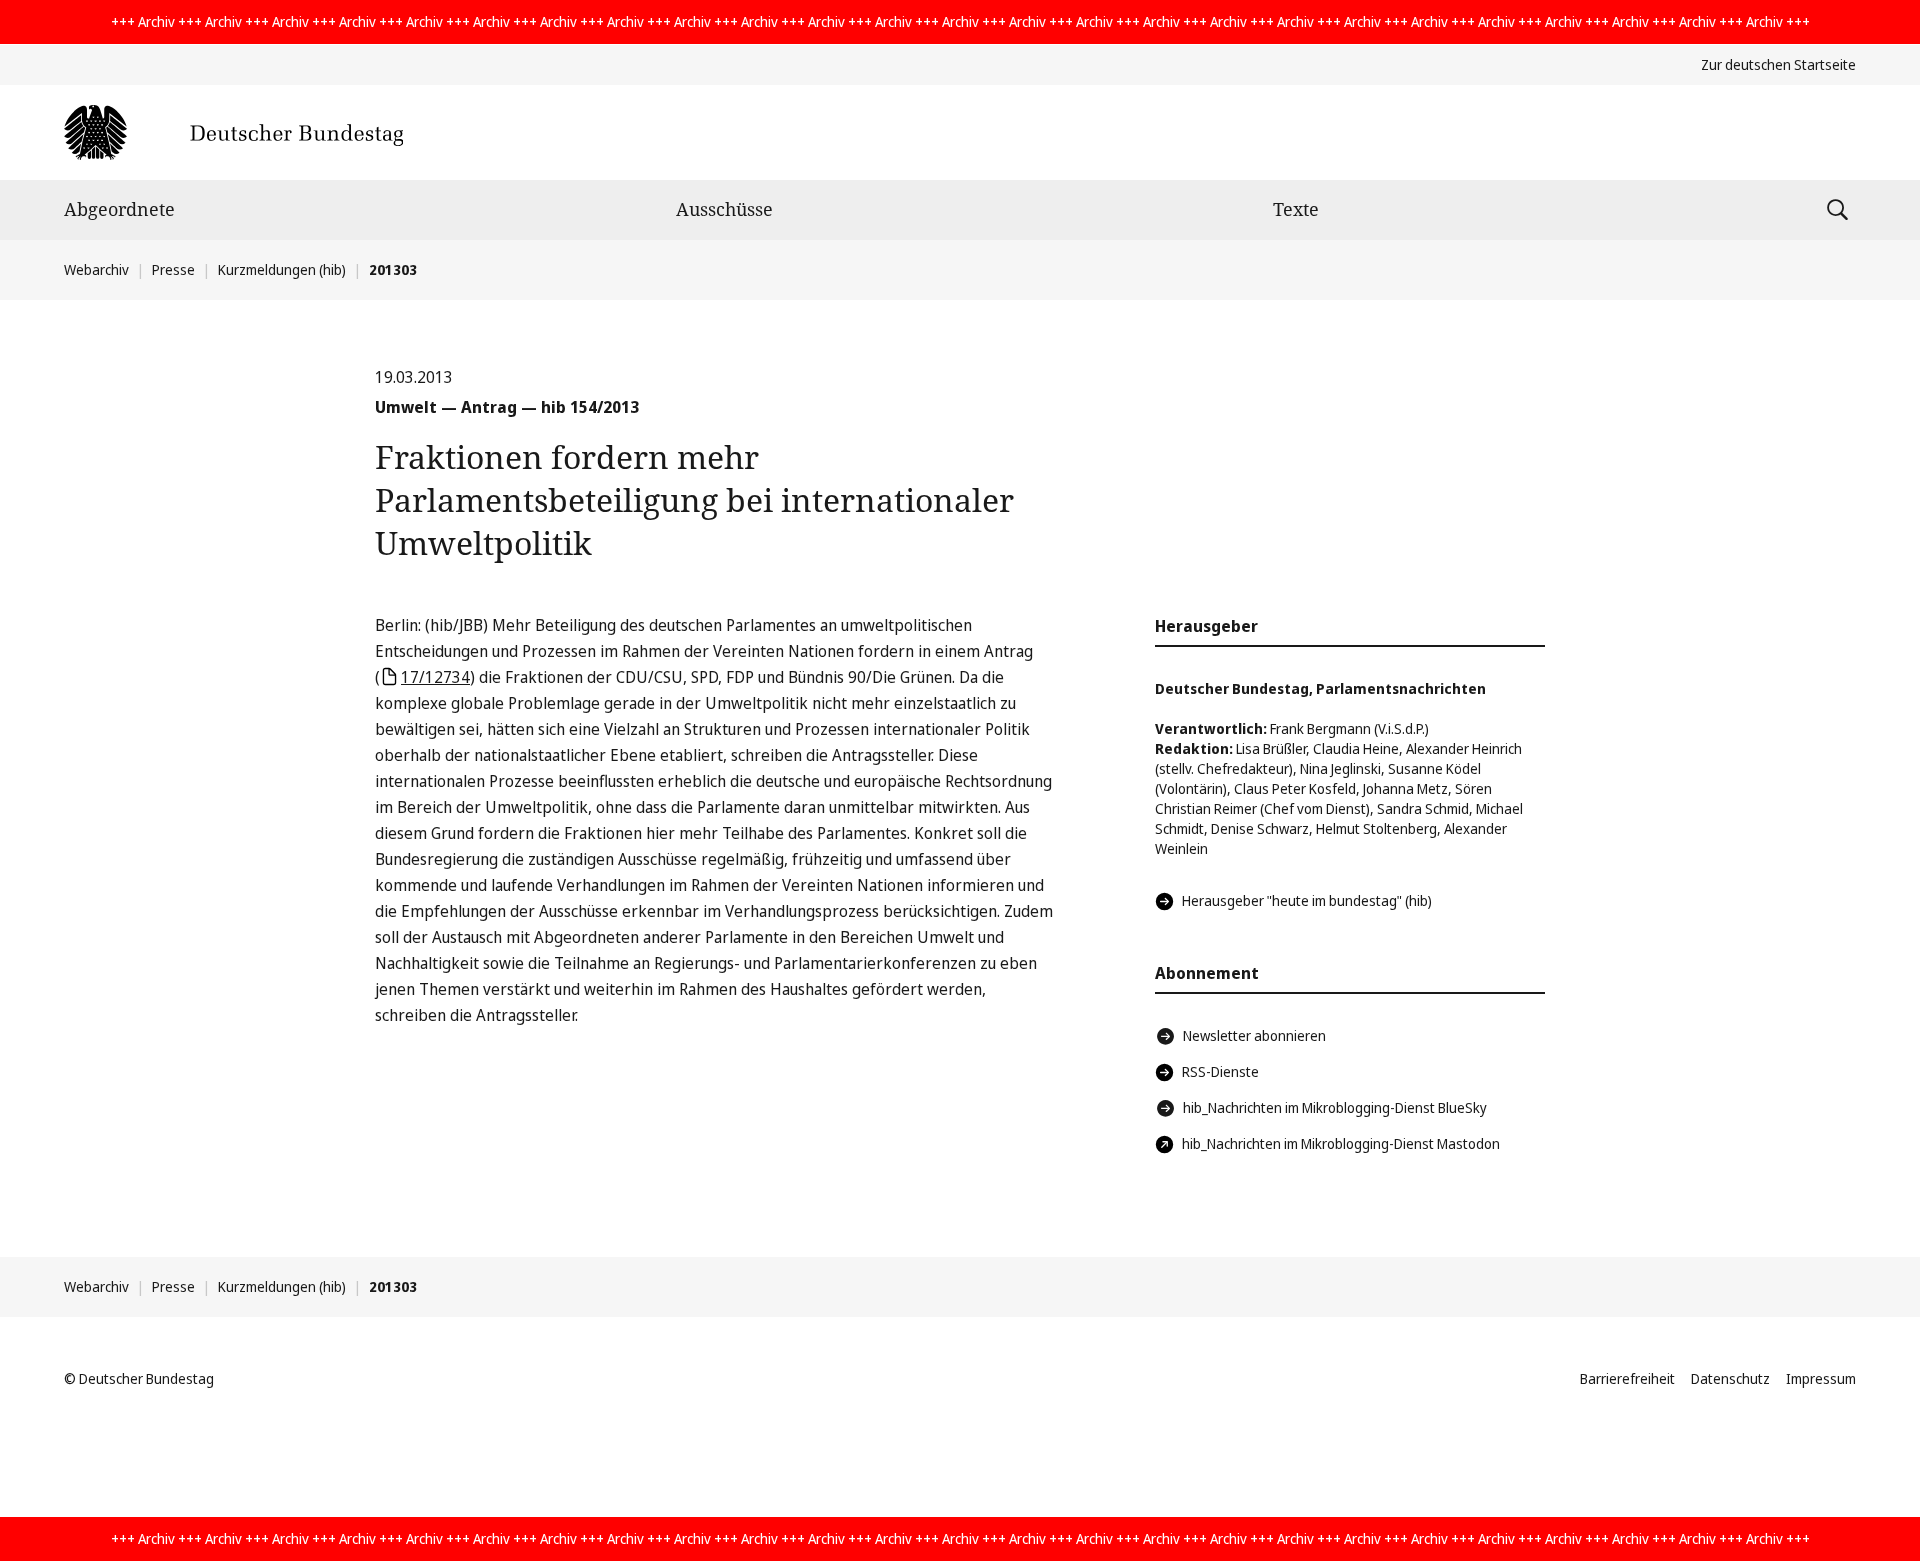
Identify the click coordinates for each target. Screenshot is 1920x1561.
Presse (173, 269)
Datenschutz (1730, 1378)
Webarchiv (96, 269)
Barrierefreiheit (1627, 1378)
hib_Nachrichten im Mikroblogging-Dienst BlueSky (1335, 1107)
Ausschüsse (724, 209)
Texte (1296, 209)
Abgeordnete (119, 209)
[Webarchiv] (233, 132)
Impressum (1821, 1378)
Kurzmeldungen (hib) (282, 269)
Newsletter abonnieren (1254, 1035)
